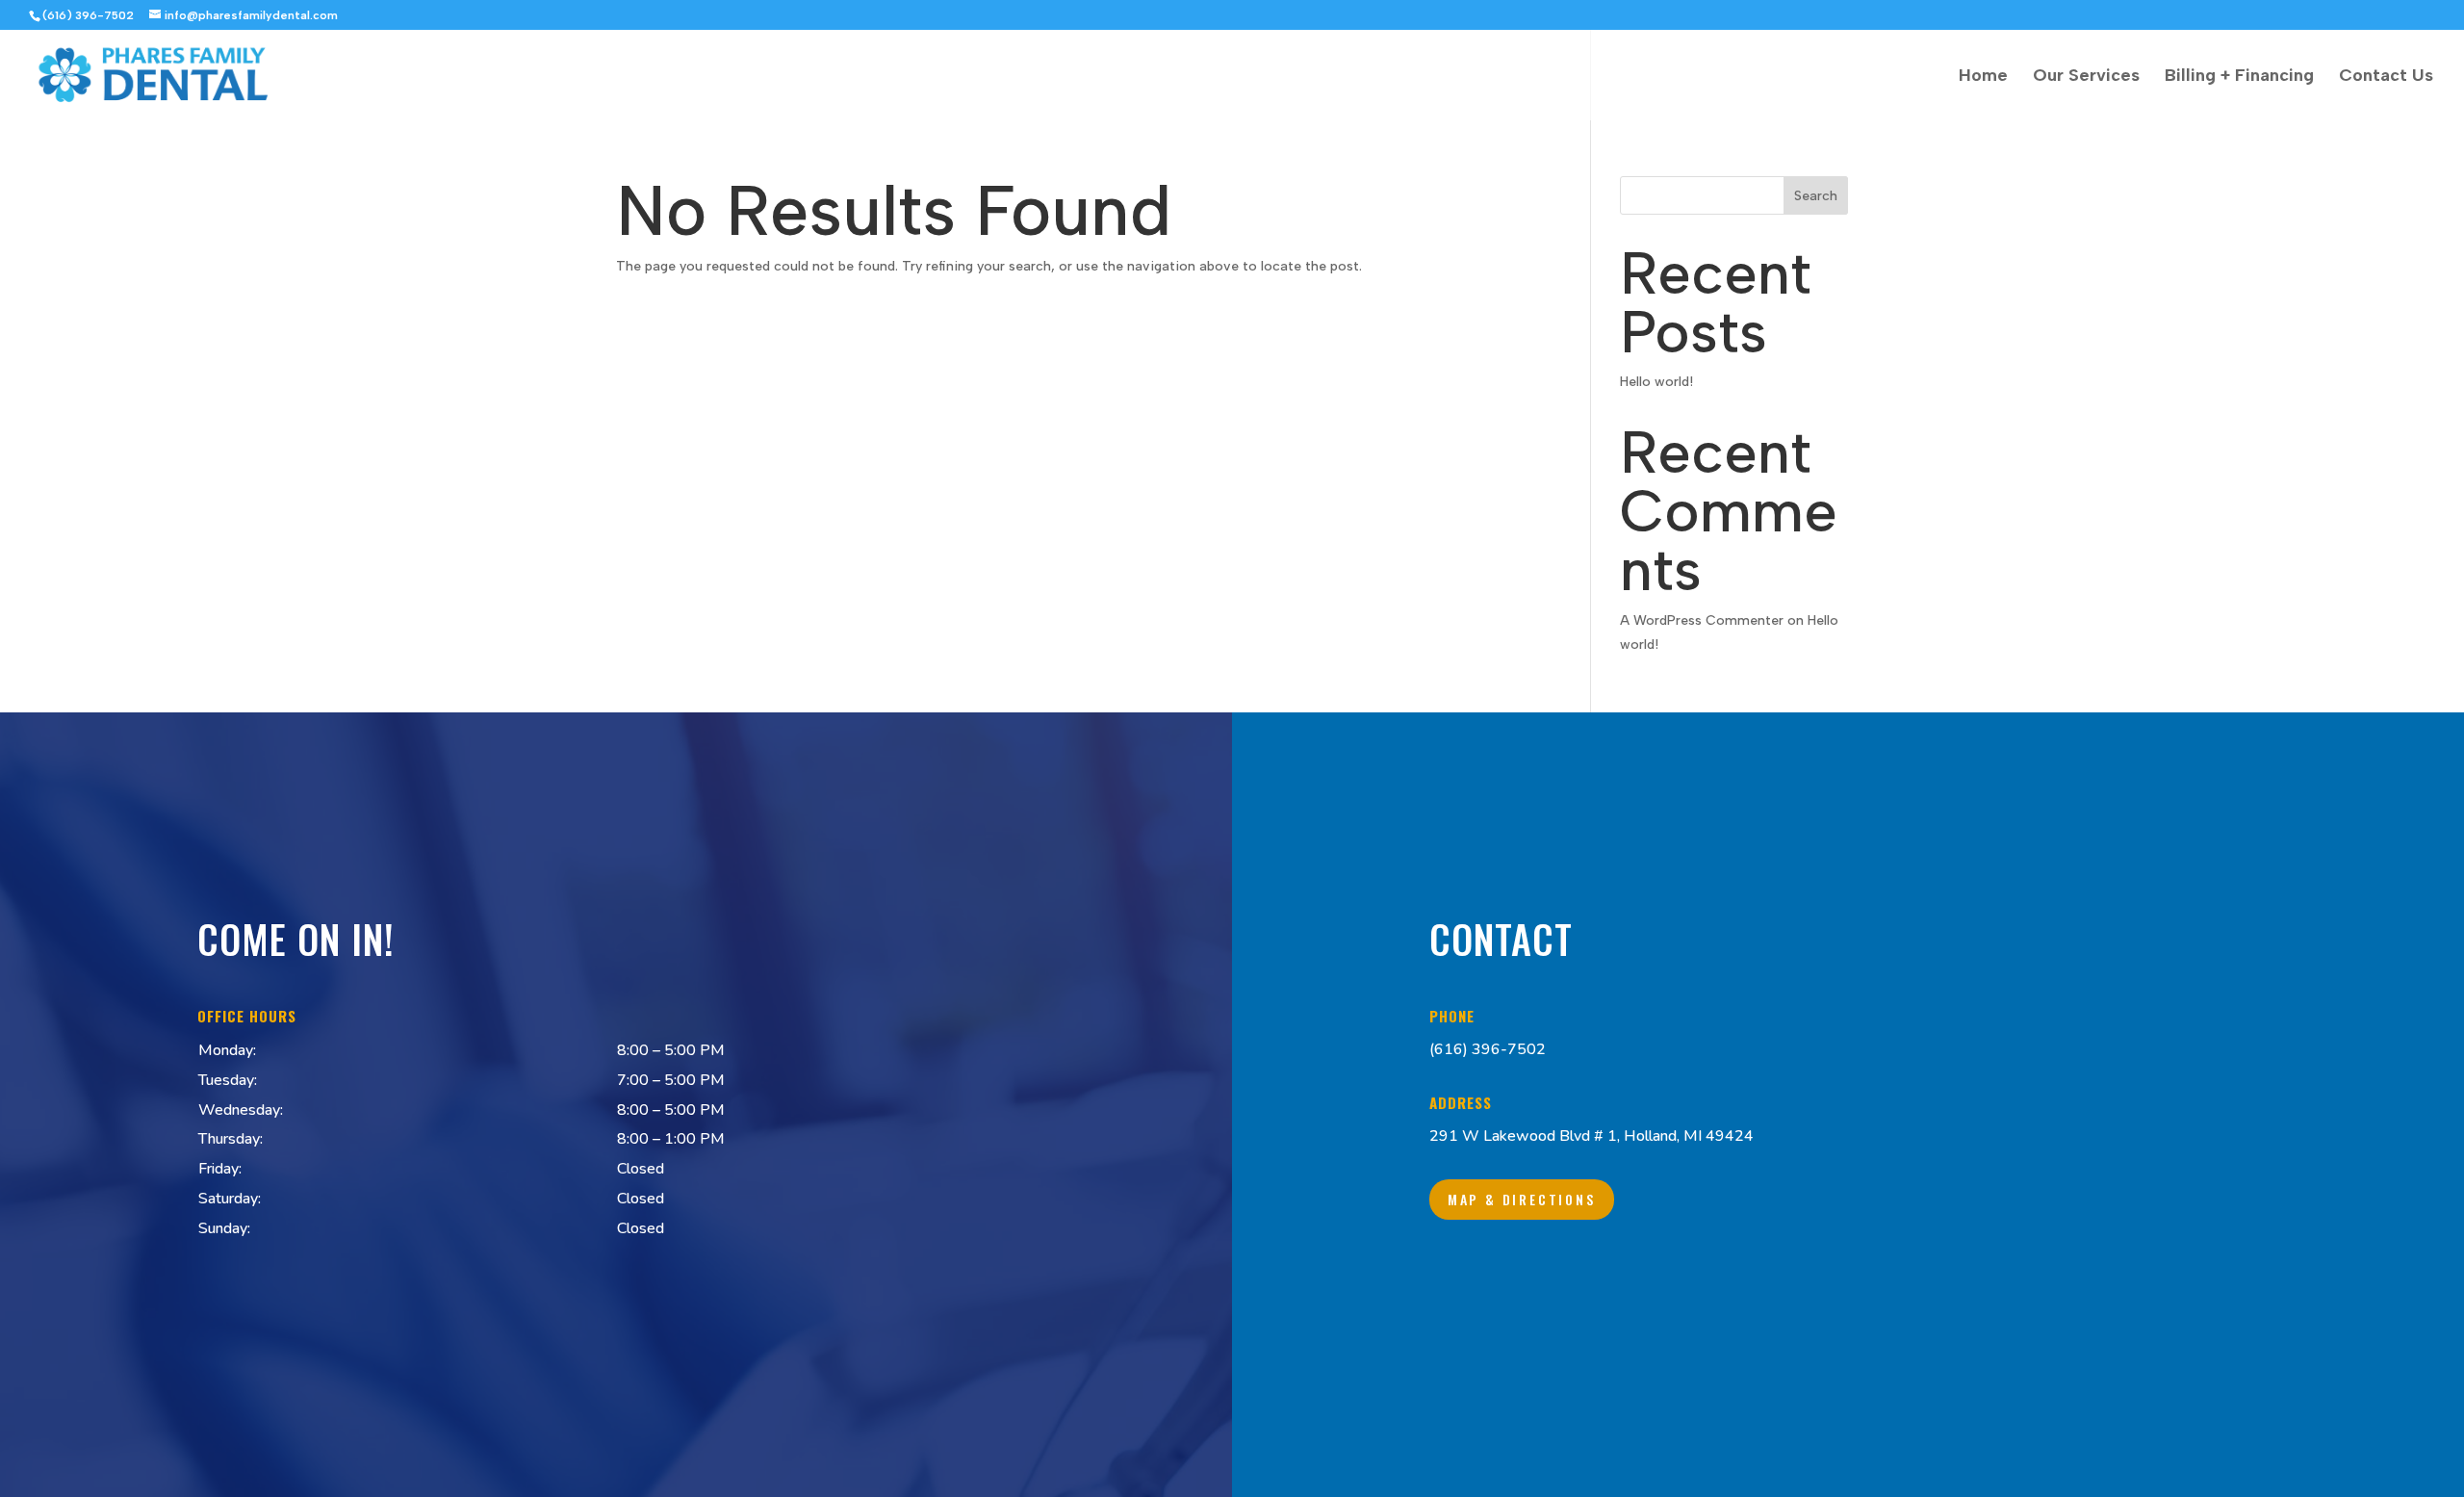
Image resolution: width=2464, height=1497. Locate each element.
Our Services (2086, 77)
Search (1816, 196)
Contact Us (2386, 77)
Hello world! (1656, 382)
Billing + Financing (2239, 77)
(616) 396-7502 (1488, 1049)
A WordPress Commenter (1702, 620)
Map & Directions (1522, 1199)
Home (1983, 77)
